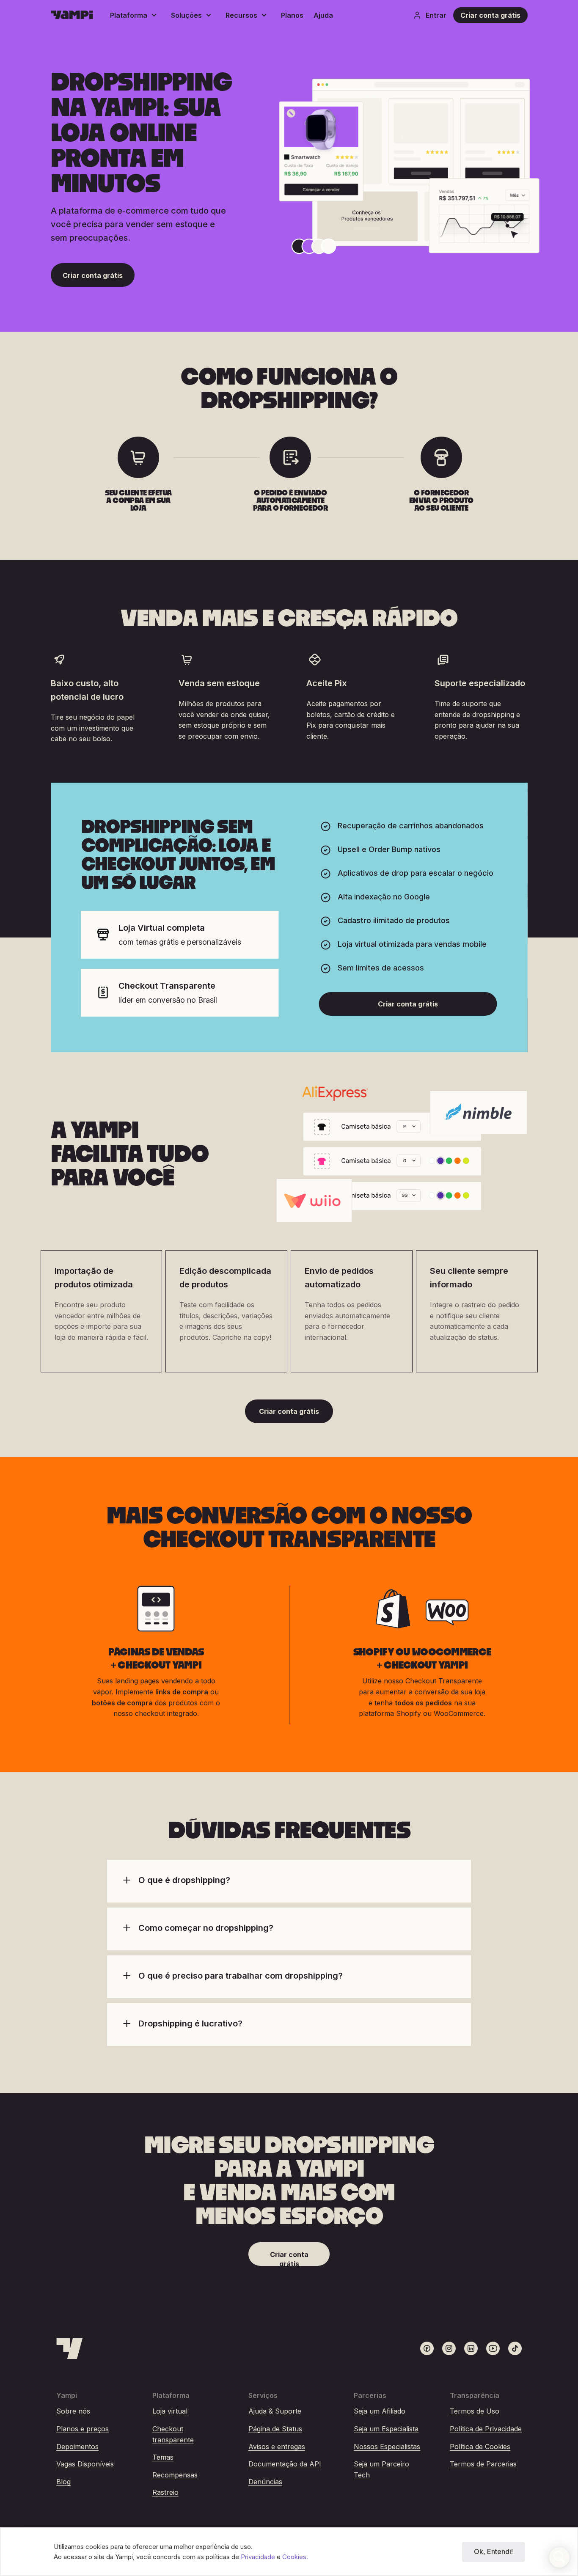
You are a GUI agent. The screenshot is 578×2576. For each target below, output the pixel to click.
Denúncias (265, 2482)
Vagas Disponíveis (85, 2464)
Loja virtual (170, 2411)
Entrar (436, 15)
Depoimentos (77, 2447)
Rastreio (165, 2492)
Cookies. (295, 2557)
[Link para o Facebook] (427, 2348)
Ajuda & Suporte (275, 2411)
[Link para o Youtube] (493, 2348)
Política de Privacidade (486, 2429)
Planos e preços (83, 2429)
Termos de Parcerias (483, 2464)
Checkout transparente (173, 2434)
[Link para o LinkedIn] (471, 2348)
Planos (292, 15)
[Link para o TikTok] (515, 2348)
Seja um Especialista (386, 2429)
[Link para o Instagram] (449, 2348)
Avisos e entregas (277, 2447)
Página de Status (275, 2429)
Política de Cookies (480, 2447)
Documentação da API (285, 2464)
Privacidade (259, 2557)
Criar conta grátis (490, 15)
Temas (163, 2457)
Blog (63, 2482)
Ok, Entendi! (493, 2551)
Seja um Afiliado (380, 2411)
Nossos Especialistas (387, 2447)
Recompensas (175, 2475)
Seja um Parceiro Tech (381, 2469)
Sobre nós (73, 2411)
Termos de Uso (475, 2411)
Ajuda (323, 15)
